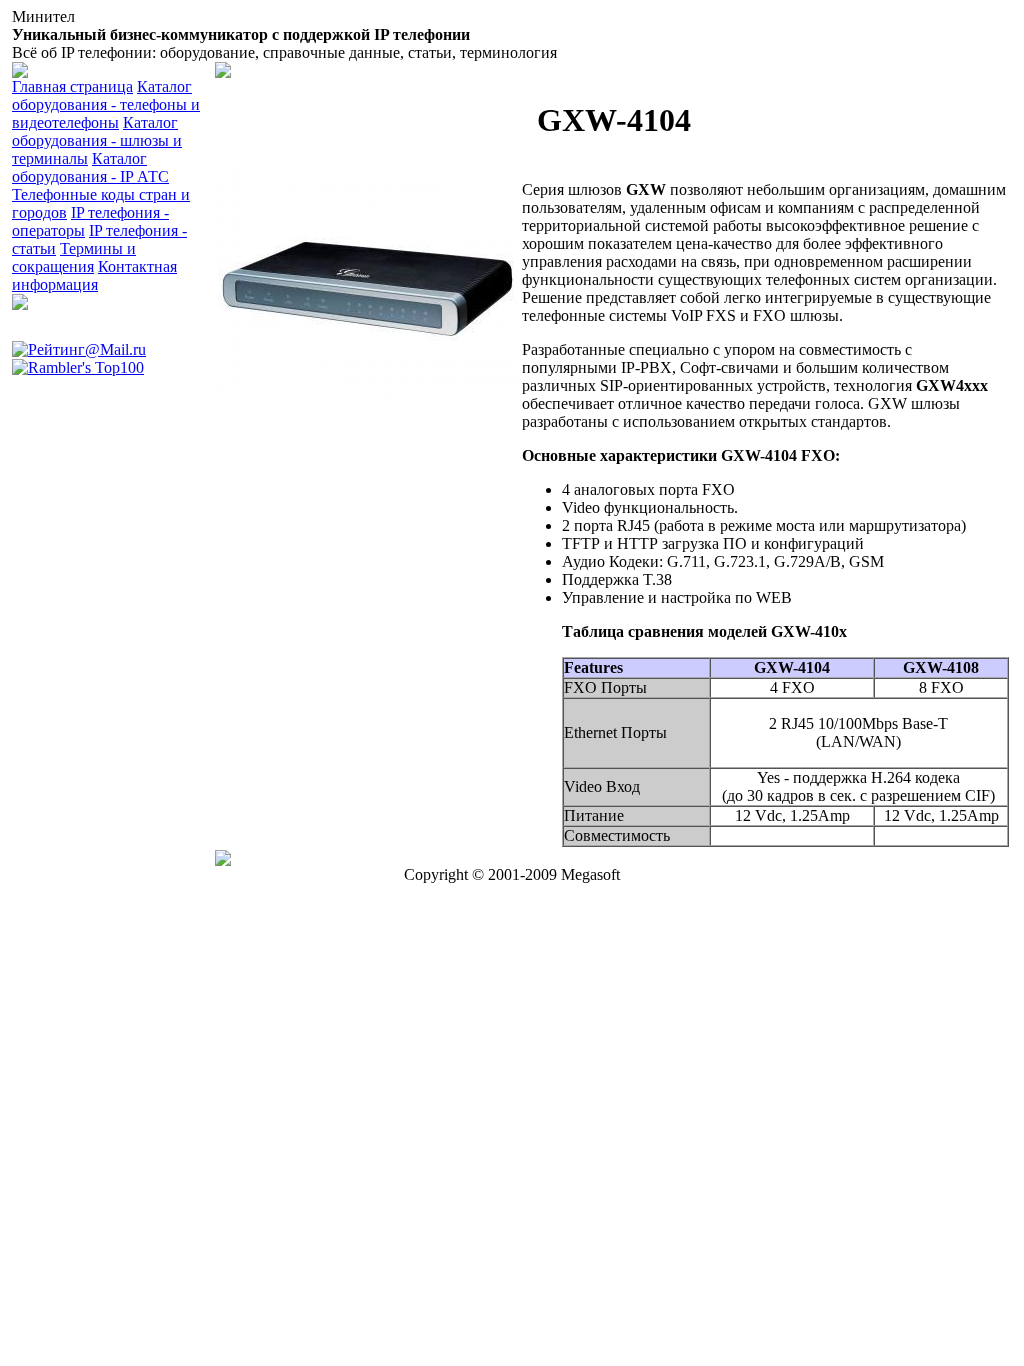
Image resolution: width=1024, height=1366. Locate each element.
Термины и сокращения (74, 257)
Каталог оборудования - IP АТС (90, 167)
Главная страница (72, 86)
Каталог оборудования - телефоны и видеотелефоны (106, 104)
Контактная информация (94, 275)
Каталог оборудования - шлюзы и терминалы (97, 140)
